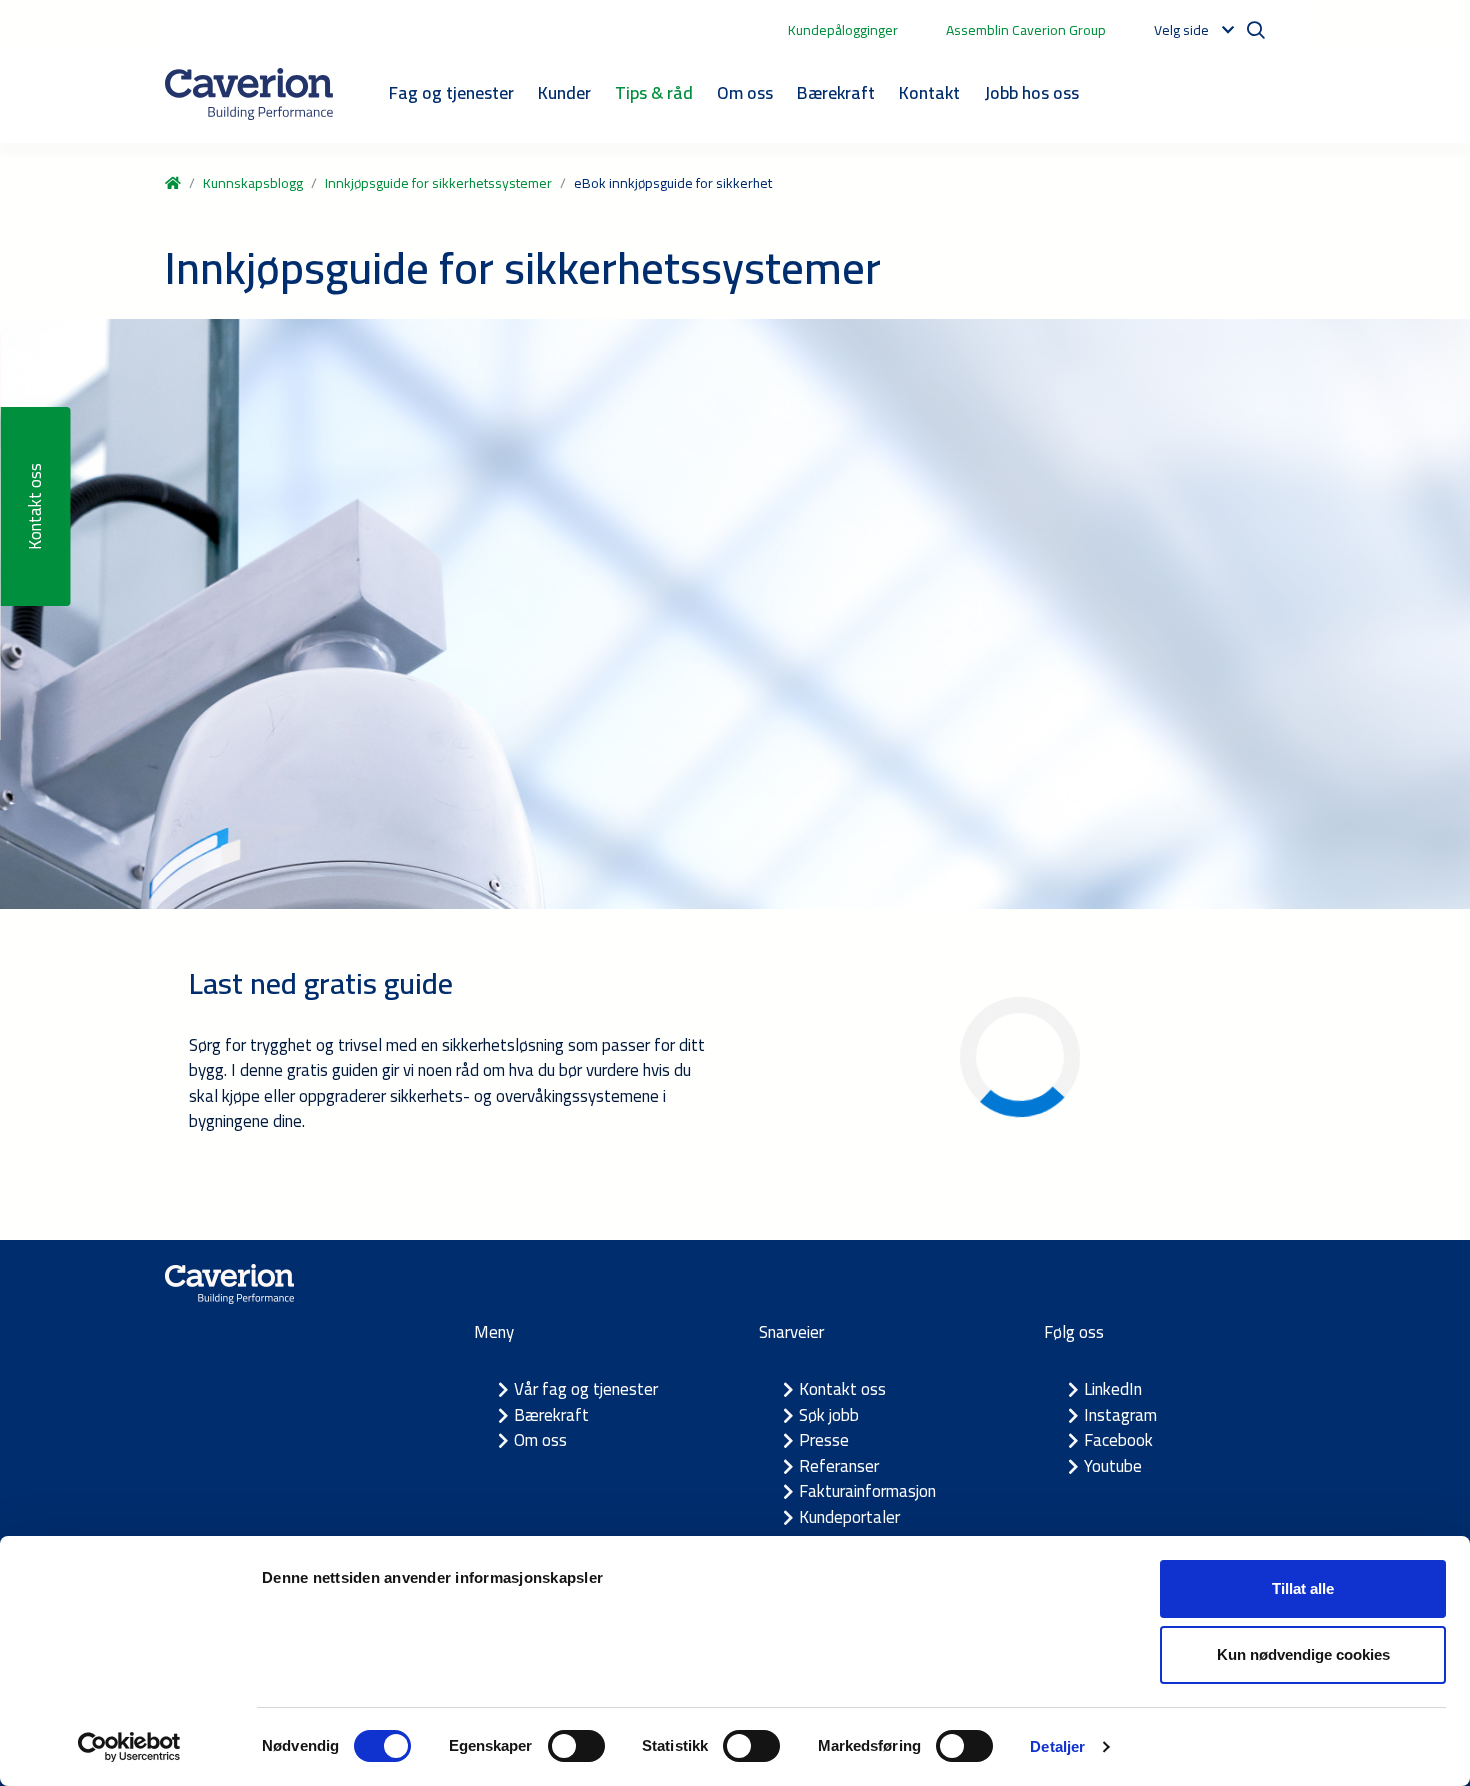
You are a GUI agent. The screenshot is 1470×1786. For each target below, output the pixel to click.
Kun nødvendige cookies (1303, 1654)
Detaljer (1057, 1746)
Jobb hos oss (1031, 92)
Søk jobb (829, 1415)
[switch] (576, 1746)
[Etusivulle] (249, 94)
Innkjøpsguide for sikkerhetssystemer (438, 183)
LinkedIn (1113, 1389)
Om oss (745, 92)
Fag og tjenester (451, 92)
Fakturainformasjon (867, 1491)
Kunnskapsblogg (253, 183)
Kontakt (929, 92)
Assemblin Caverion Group (1026, 30)
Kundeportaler (849, 1517)
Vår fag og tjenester (586, 1389)
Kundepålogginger (843, 30)
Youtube (1113, 1466)
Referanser (839, 1466)
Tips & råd (654, 92)
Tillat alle (1303, 1588)
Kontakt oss (842, 1389)
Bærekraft (836, 92)
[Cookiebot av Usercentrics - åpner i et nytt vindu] (129, 1747)
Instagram (1120, 1415)
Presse (824, 1440)
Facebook (1118, 1440)
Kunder (564, 92)
